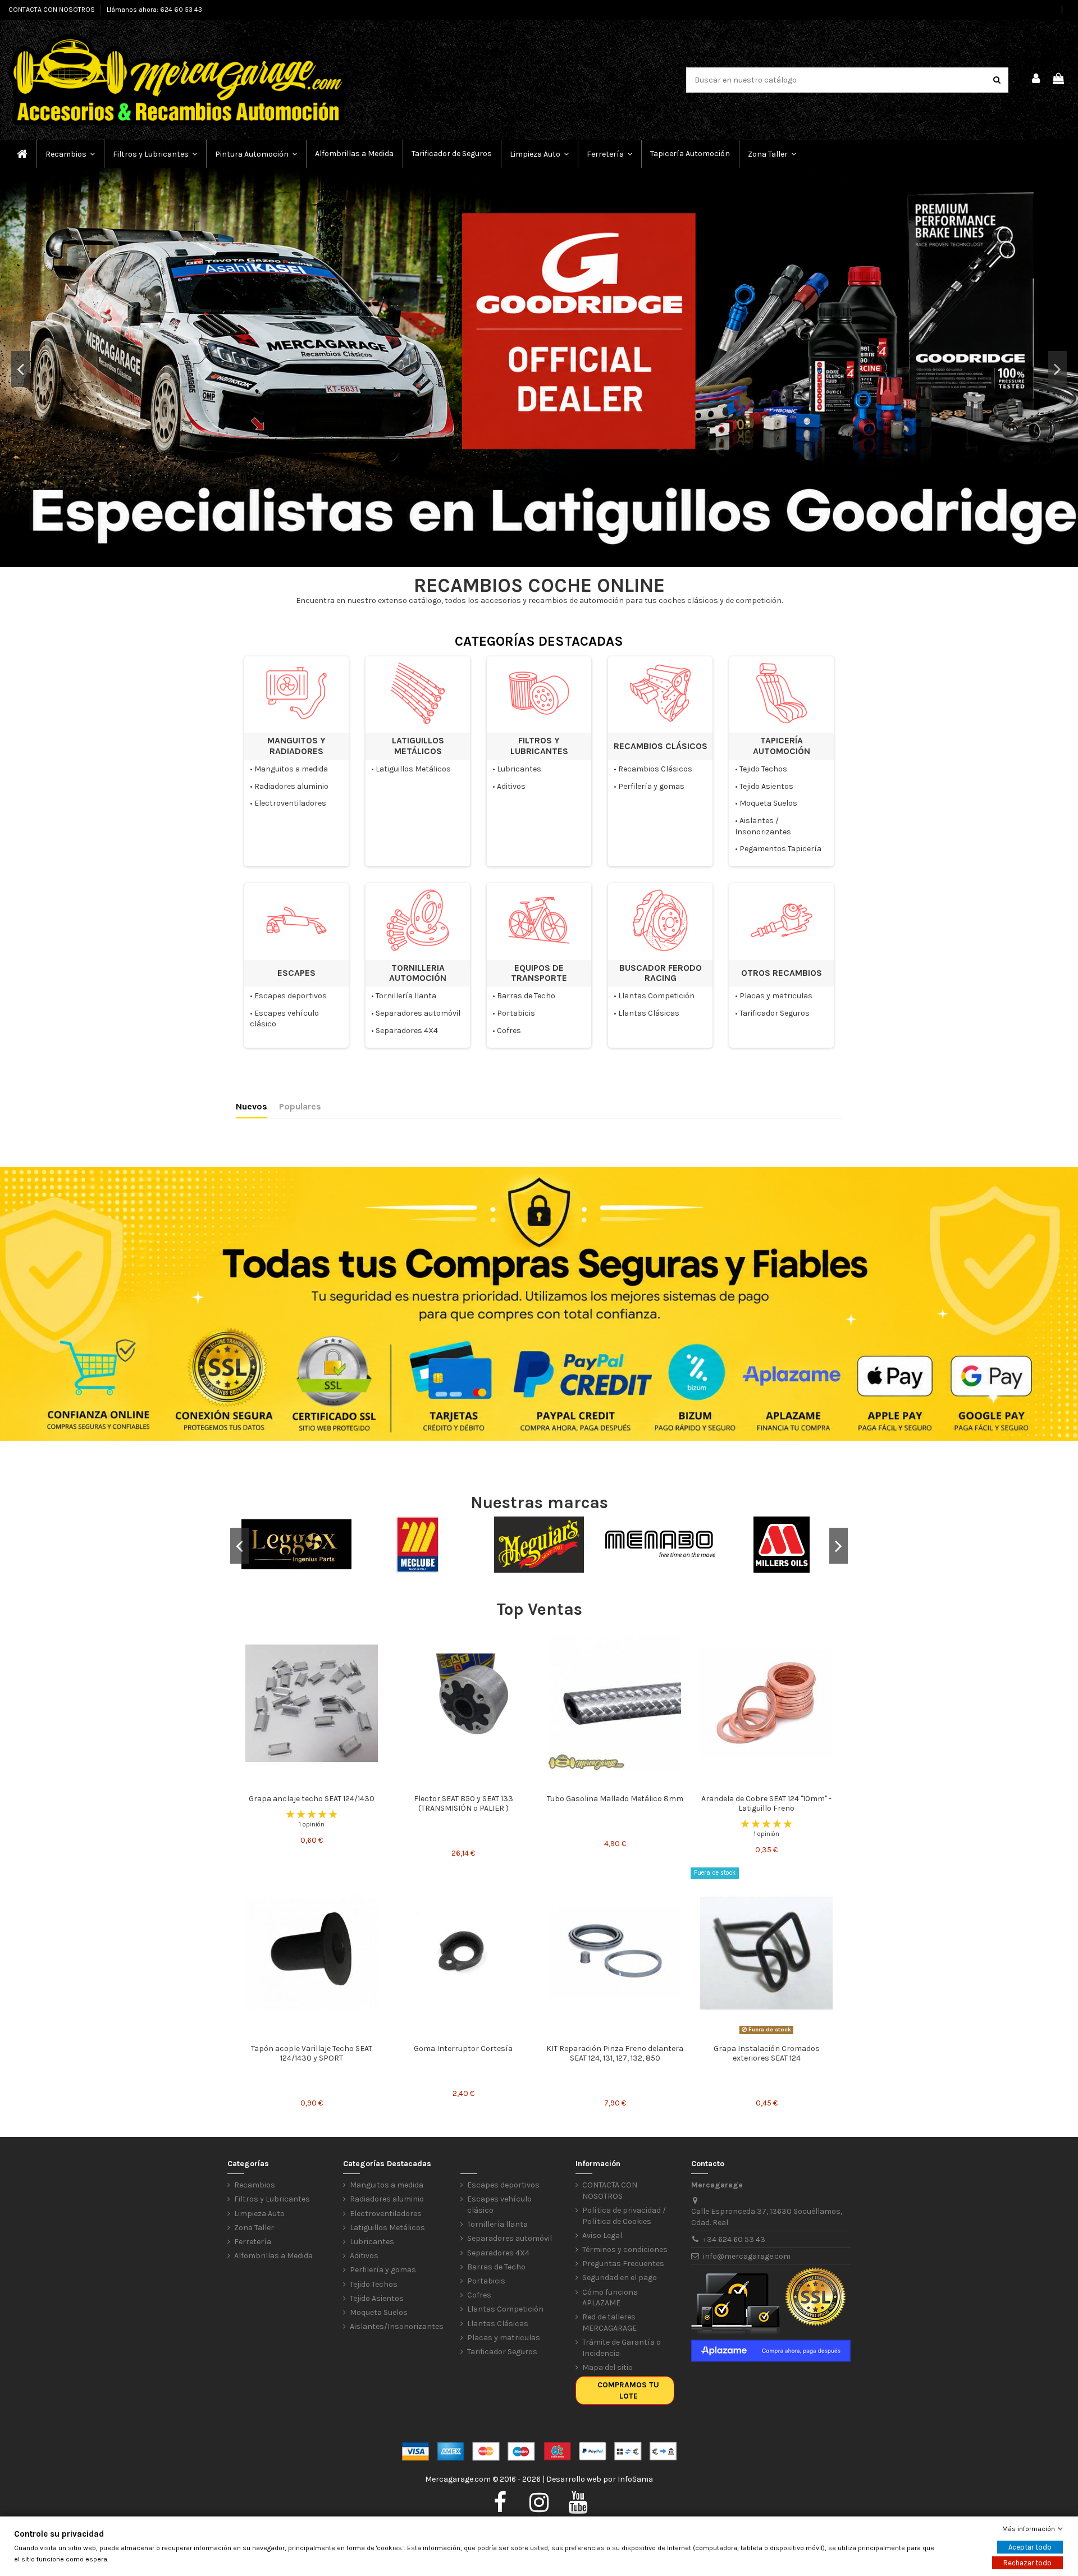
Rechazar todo (1027, 2563)
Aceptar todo (1030, 2547)
